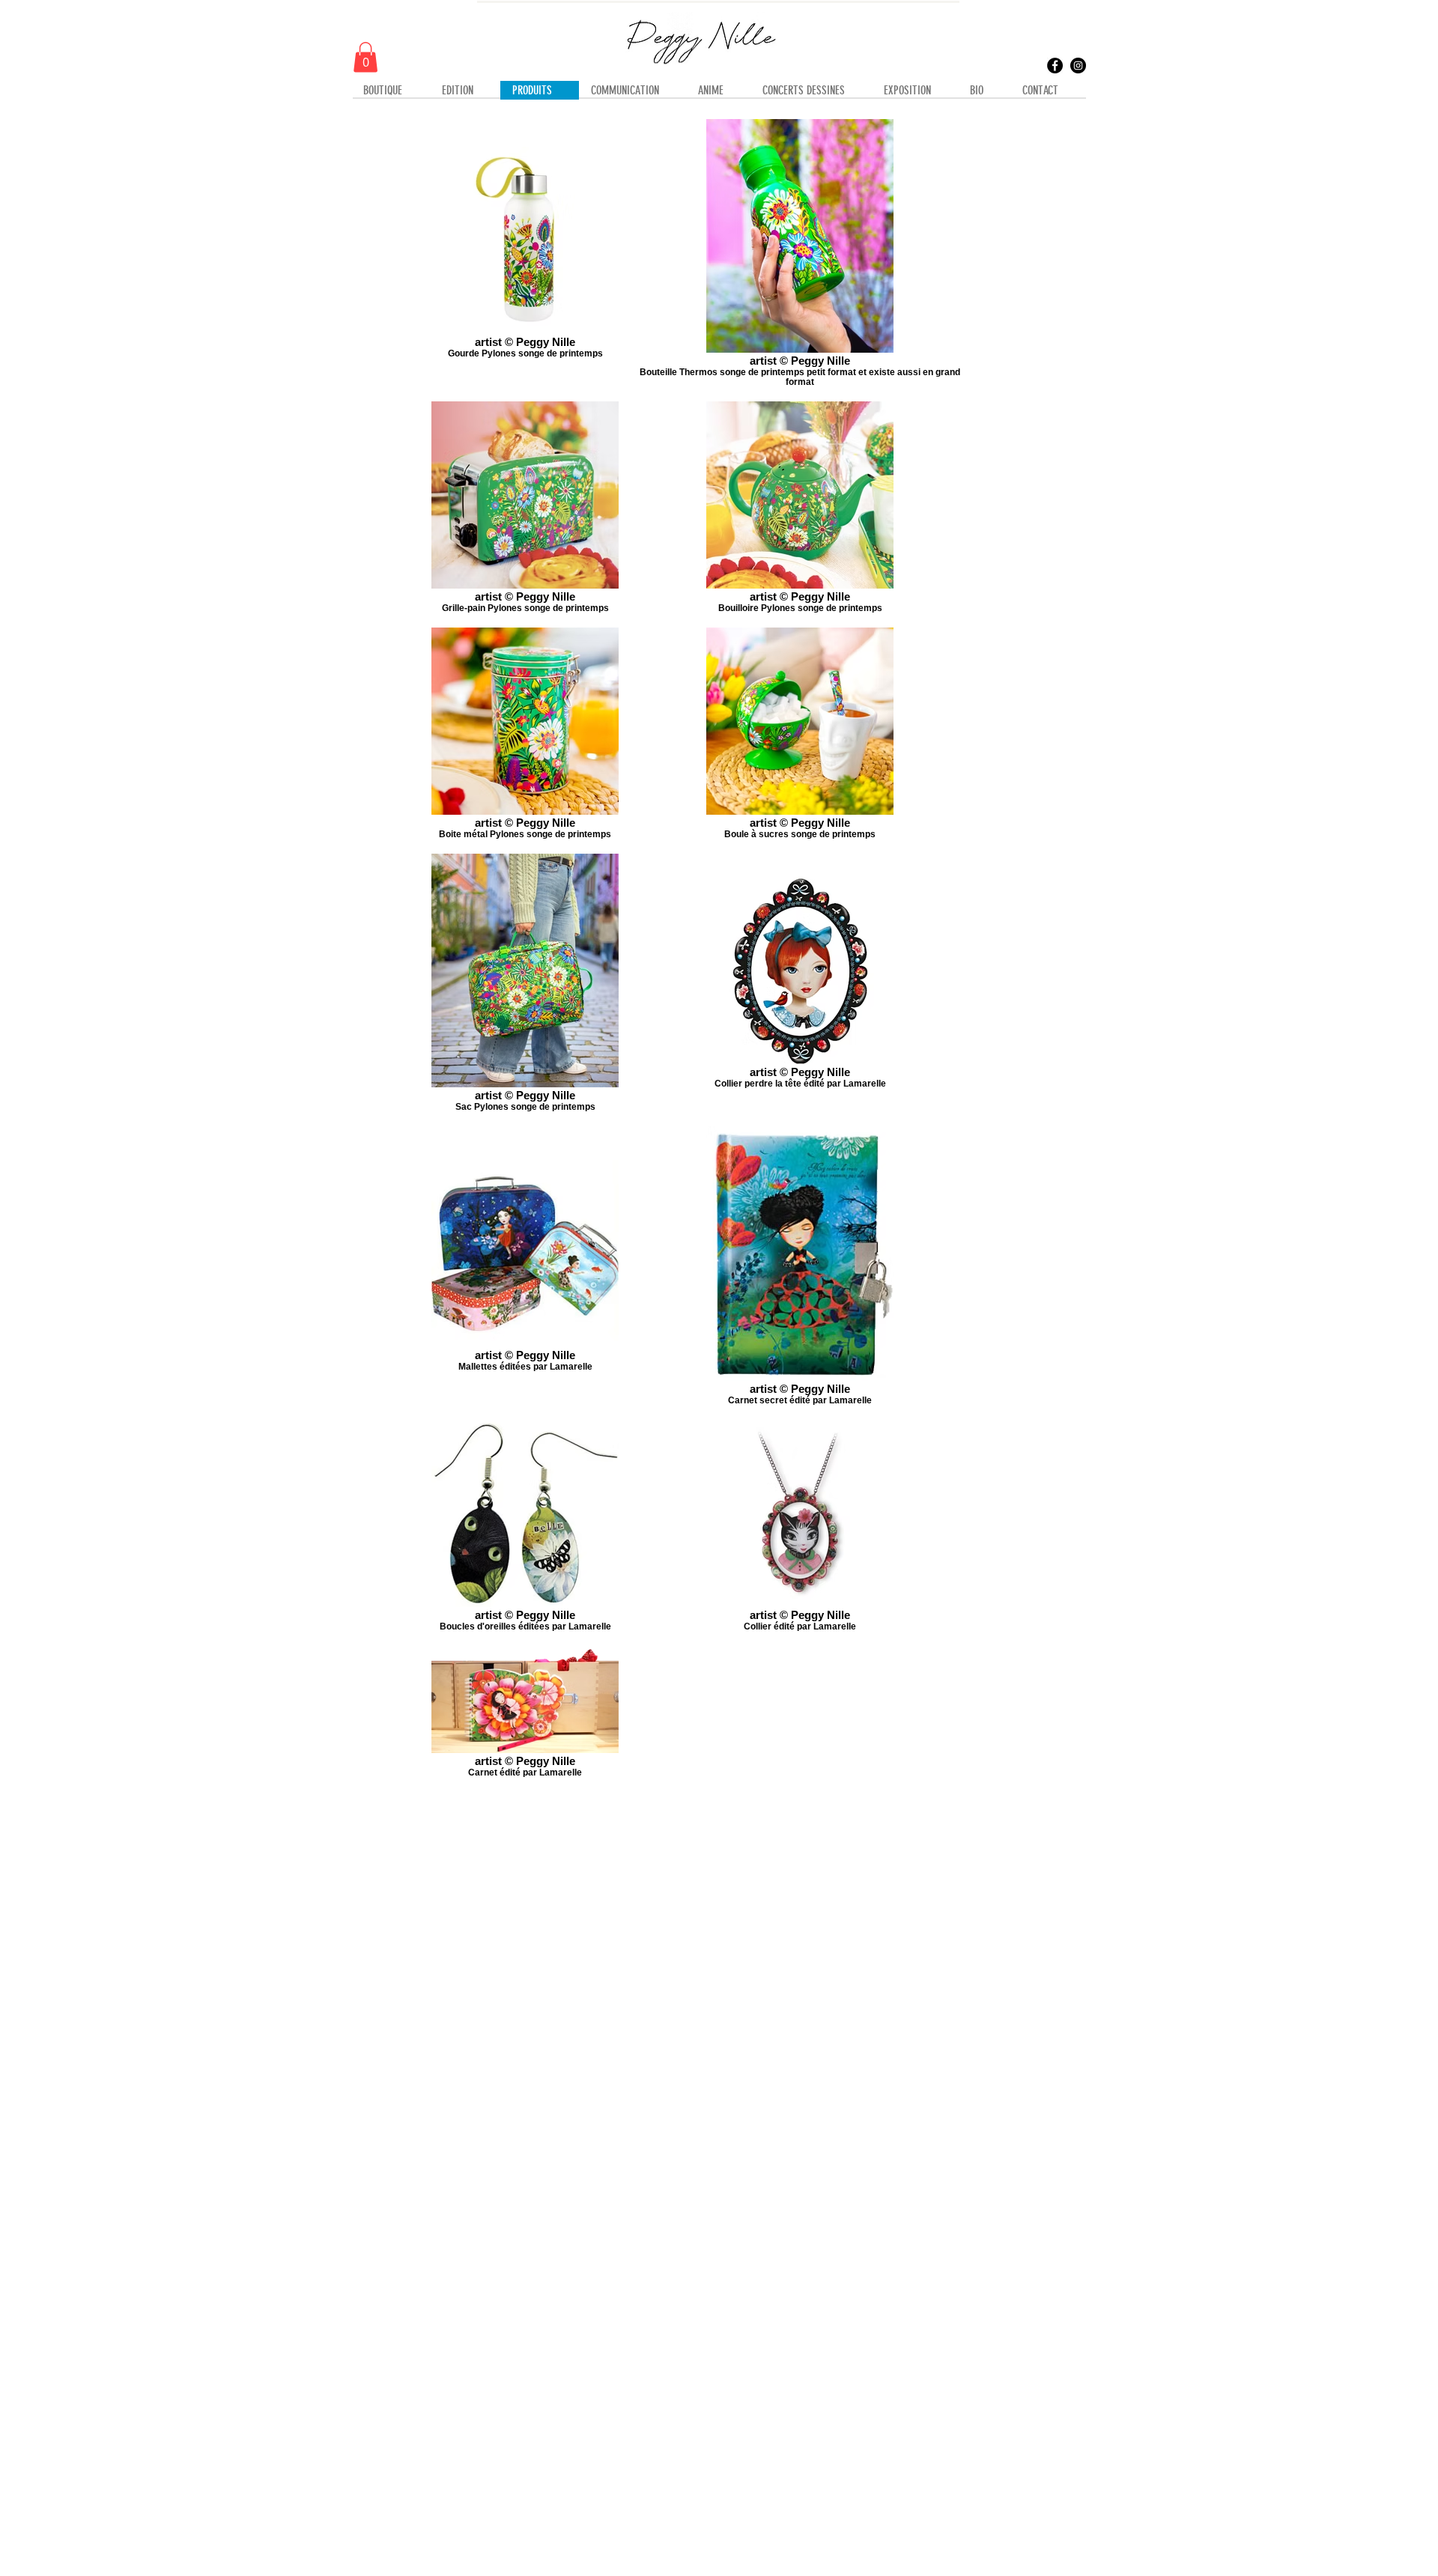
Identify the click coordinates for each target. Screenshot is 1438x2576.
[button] (365, 57)
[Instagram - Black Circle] (1078, 66)
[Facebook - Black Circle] (1055, 66)
